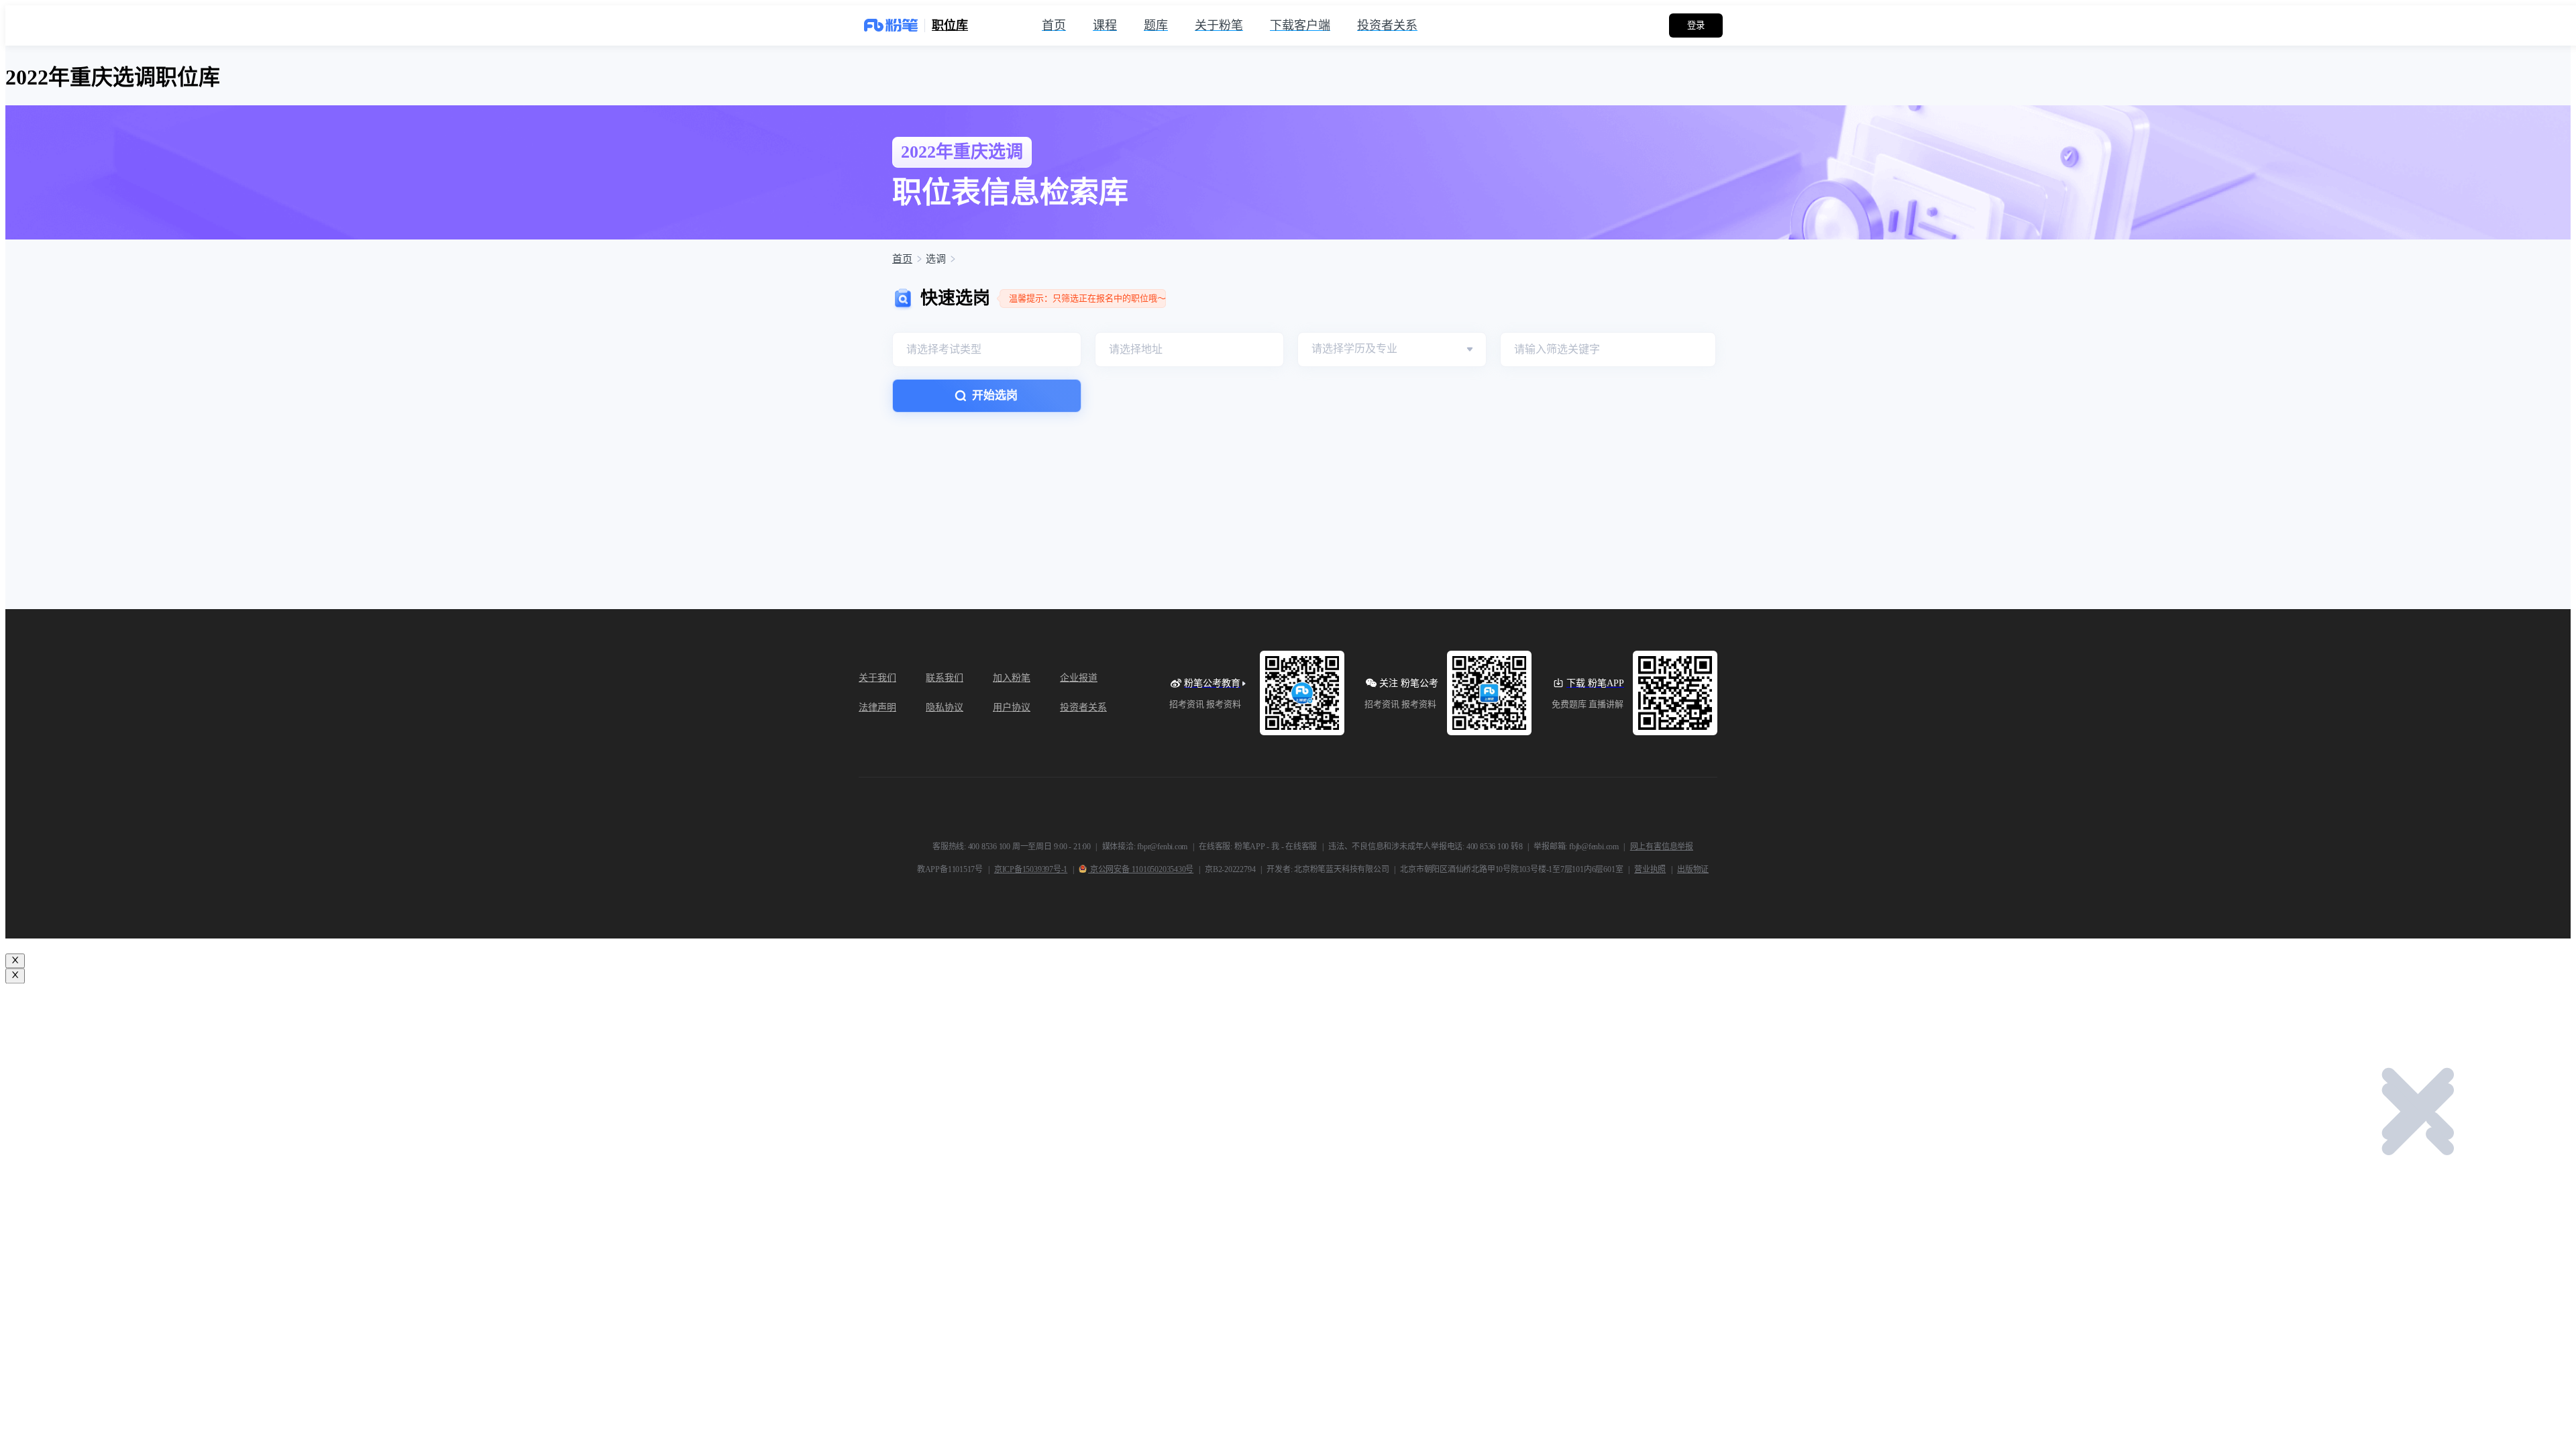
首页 (902, 259)
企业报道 (1079, 678)
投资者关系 (1083, 707)
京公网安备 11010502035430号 (1141, 869)
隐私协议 (945, 707)
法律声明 (877, 707)
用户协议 (1012, 707)
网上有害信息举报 (1662, 847)
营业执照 (1650, 869)
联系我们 (945, 678)
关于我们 (877, 678)
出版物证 (1693, 869)
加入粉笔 (1012, 678)
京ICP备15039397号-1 (1031, 869)
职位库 (950, 25)
